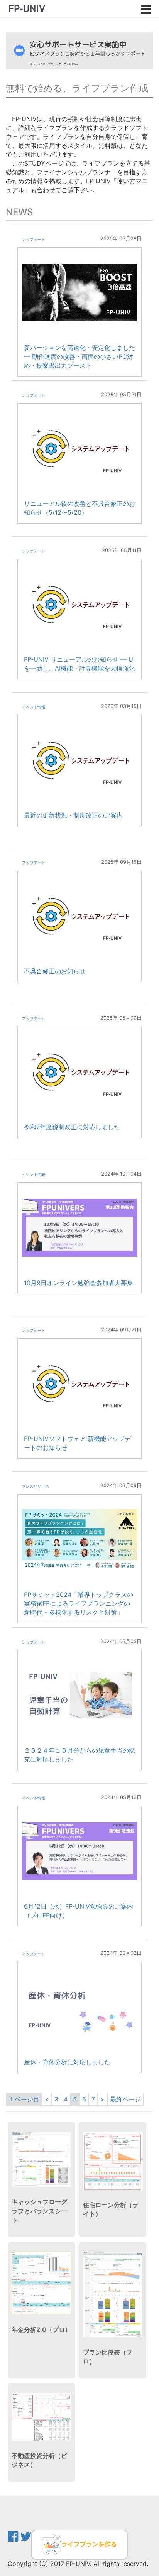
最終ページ (125, 2099)
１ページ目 (24, 2099)
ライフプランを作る (89, 2544)
